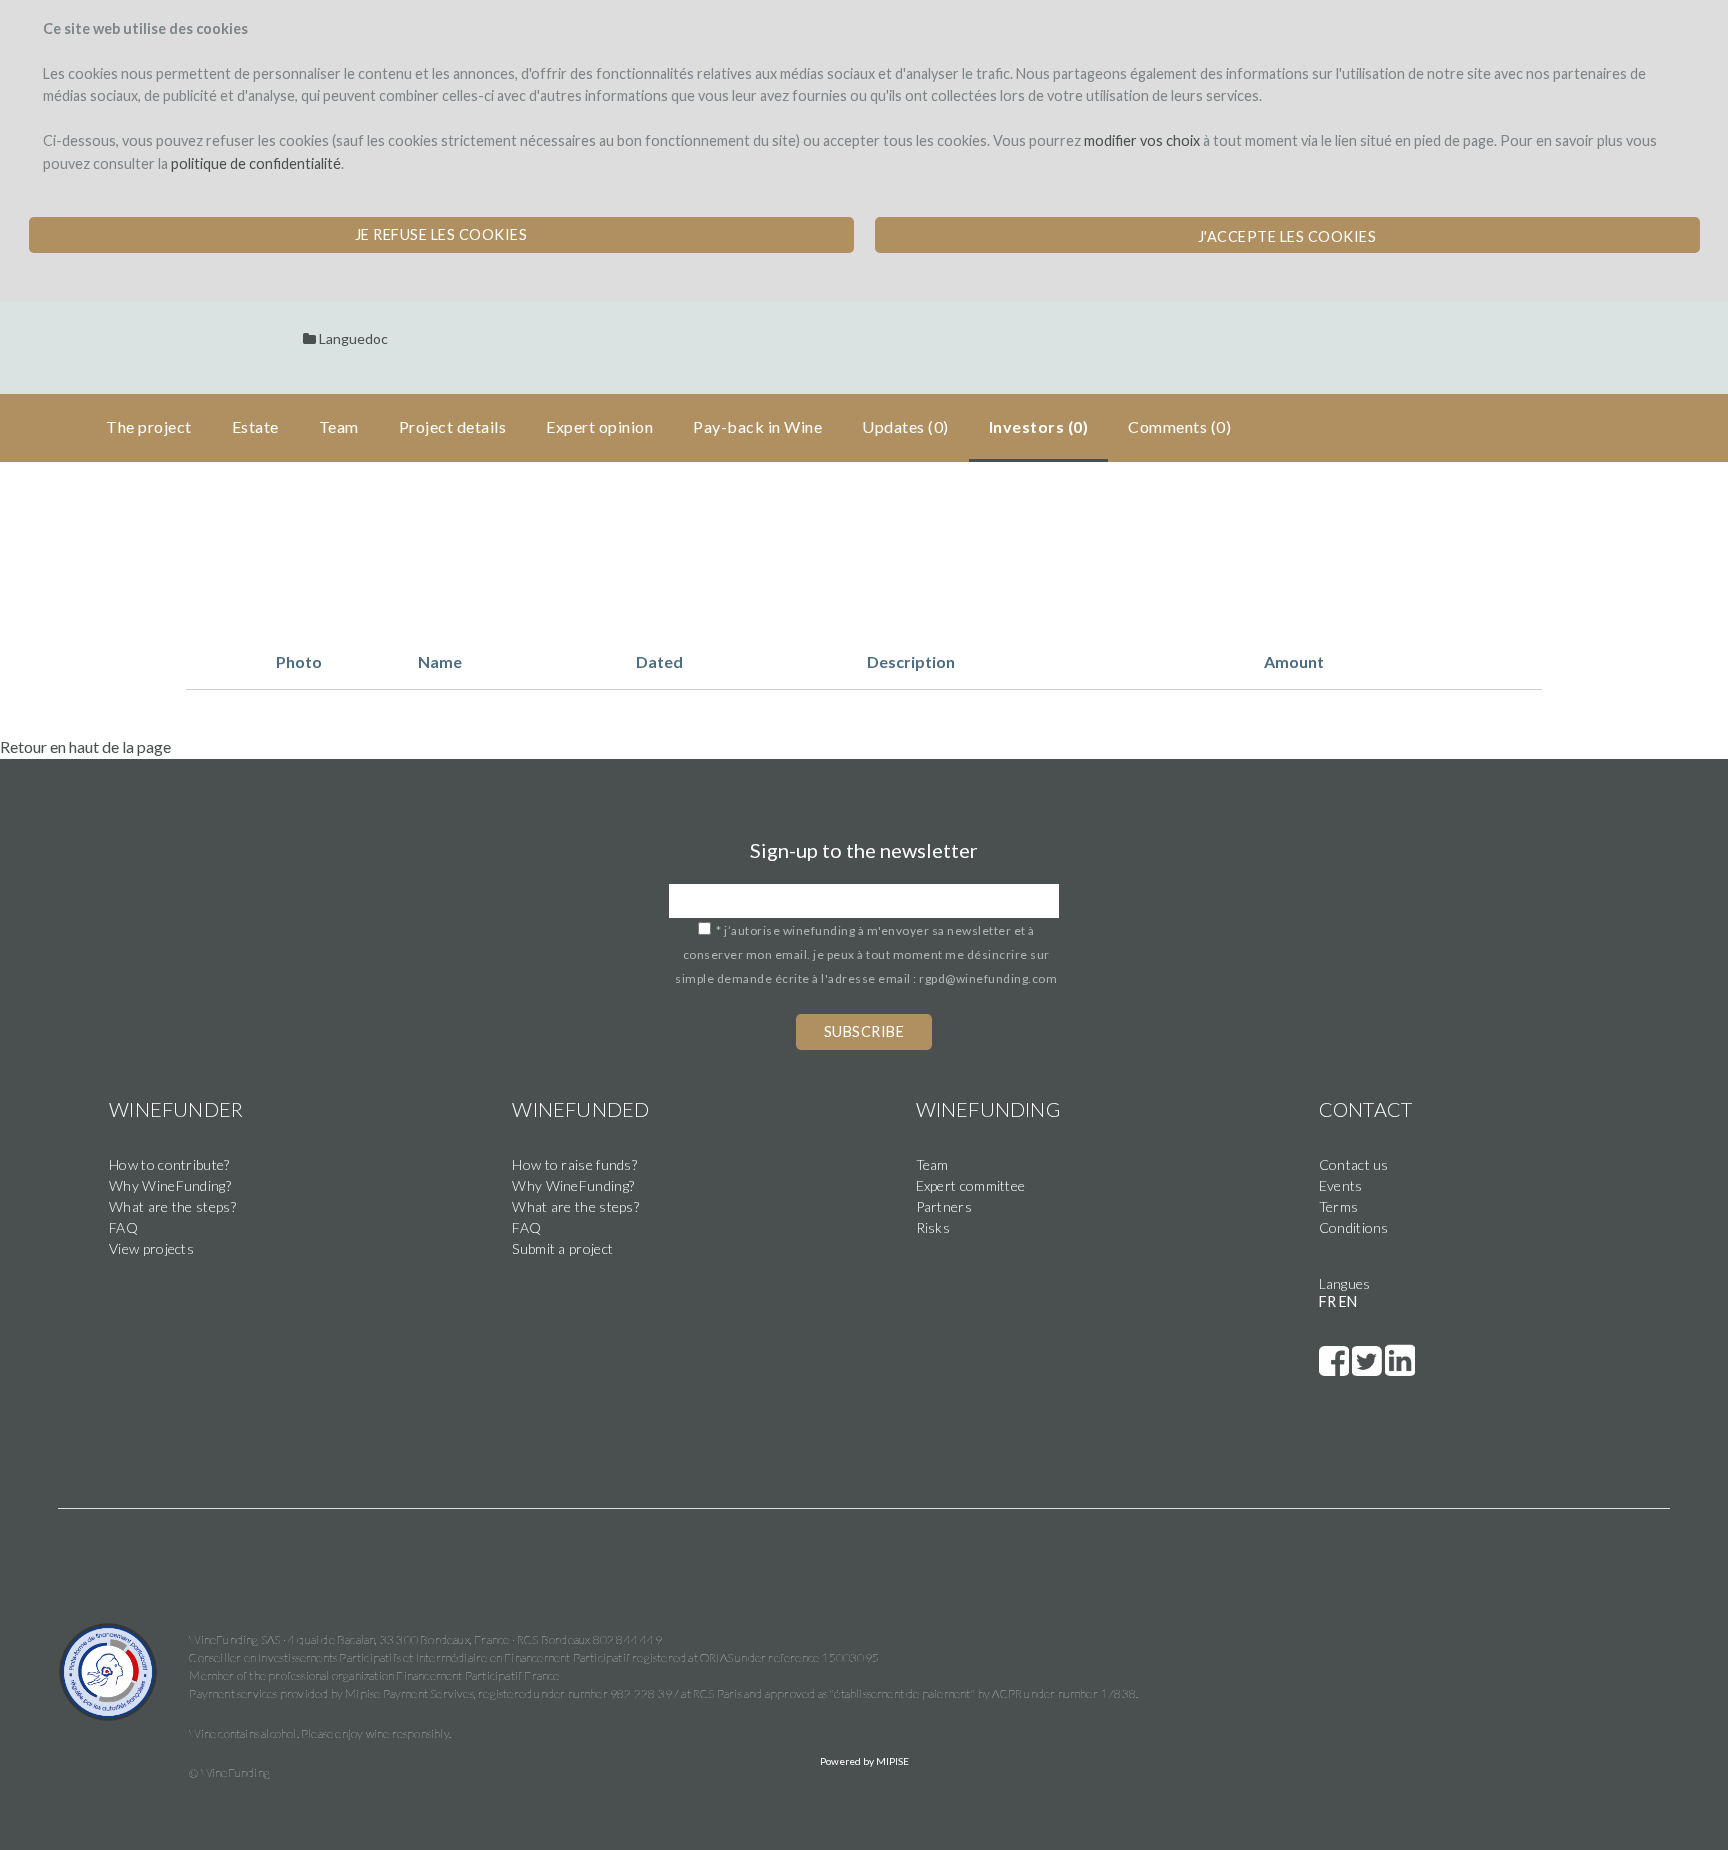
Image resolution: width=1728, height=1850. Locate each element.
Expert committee (971, 1185)
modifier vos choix (1142, 140)
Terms (1339, 1206)
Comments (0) (1179, 426)
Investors (1039, 426)
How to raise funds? (574, 1164)
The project (149, 426)
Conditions (1354, 1227)
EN (1348, 1301)
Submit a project (562, 1248)
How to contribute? (169, 1164)
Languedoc (353, 338)
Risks (933, 1227)
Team (932, 1164)
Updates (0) (905, 426)
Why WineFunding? (170, 1185)
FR (1327, 1301)
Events (1341, 1185)
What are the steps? (172, 1206)
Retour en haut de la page (85, 746)
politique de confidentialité (256, 163)
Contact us (1354, 1164)
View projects (151, 1248)
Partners (944, 1206)
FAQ (123, 1227)
